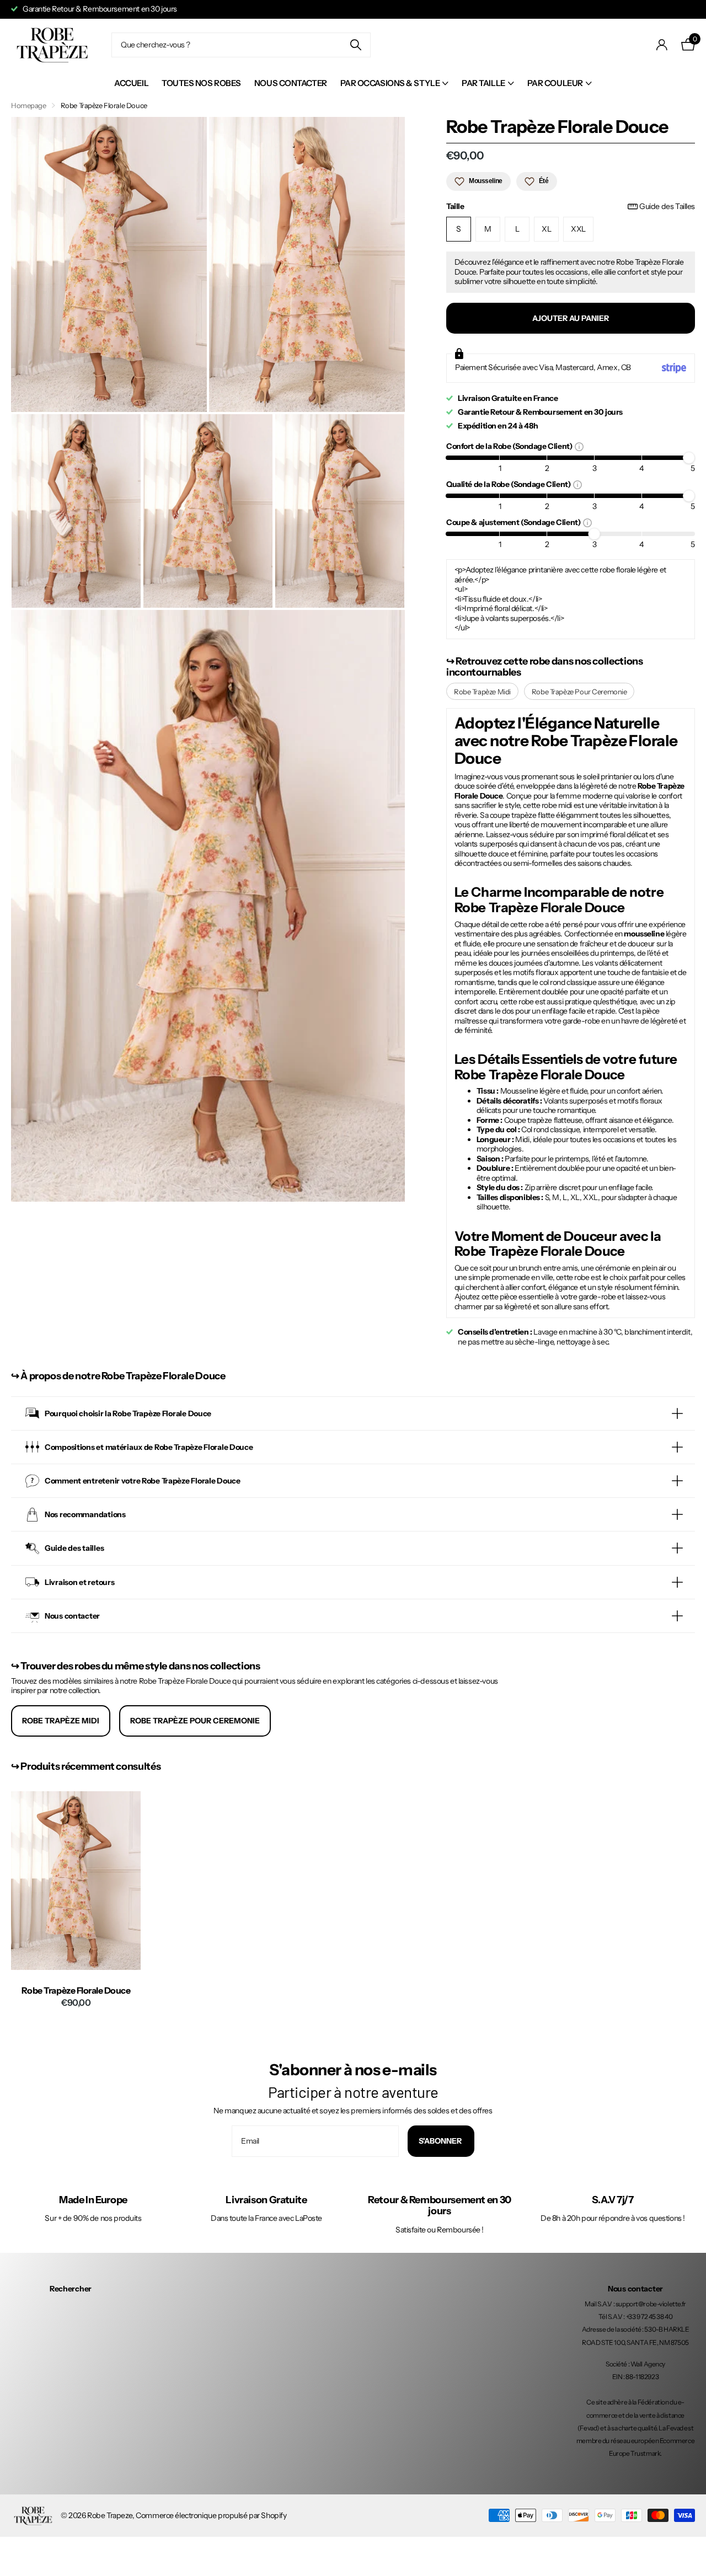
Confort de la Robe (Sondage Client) (510, 446)
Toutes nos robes (201, 83)
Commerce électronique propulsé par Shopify (211, 2515)
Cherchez (355, 45)
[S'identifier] (662, 45)
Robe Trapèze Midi (482, 692)
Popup (579, 446)
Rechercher (71, 2289)
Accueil (131, 83)
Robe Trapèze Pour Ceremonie (579, 692)
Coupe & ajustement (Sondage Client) (515, 522)
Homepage (29, 105)
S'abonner (441, 2141)
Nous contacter (291, 83)
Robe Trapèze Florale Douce (76, 1991)
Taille (571, 207)
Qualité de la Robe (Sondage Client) (510, 484)
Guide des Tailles (667, 207)
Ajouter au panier (571, 318)
